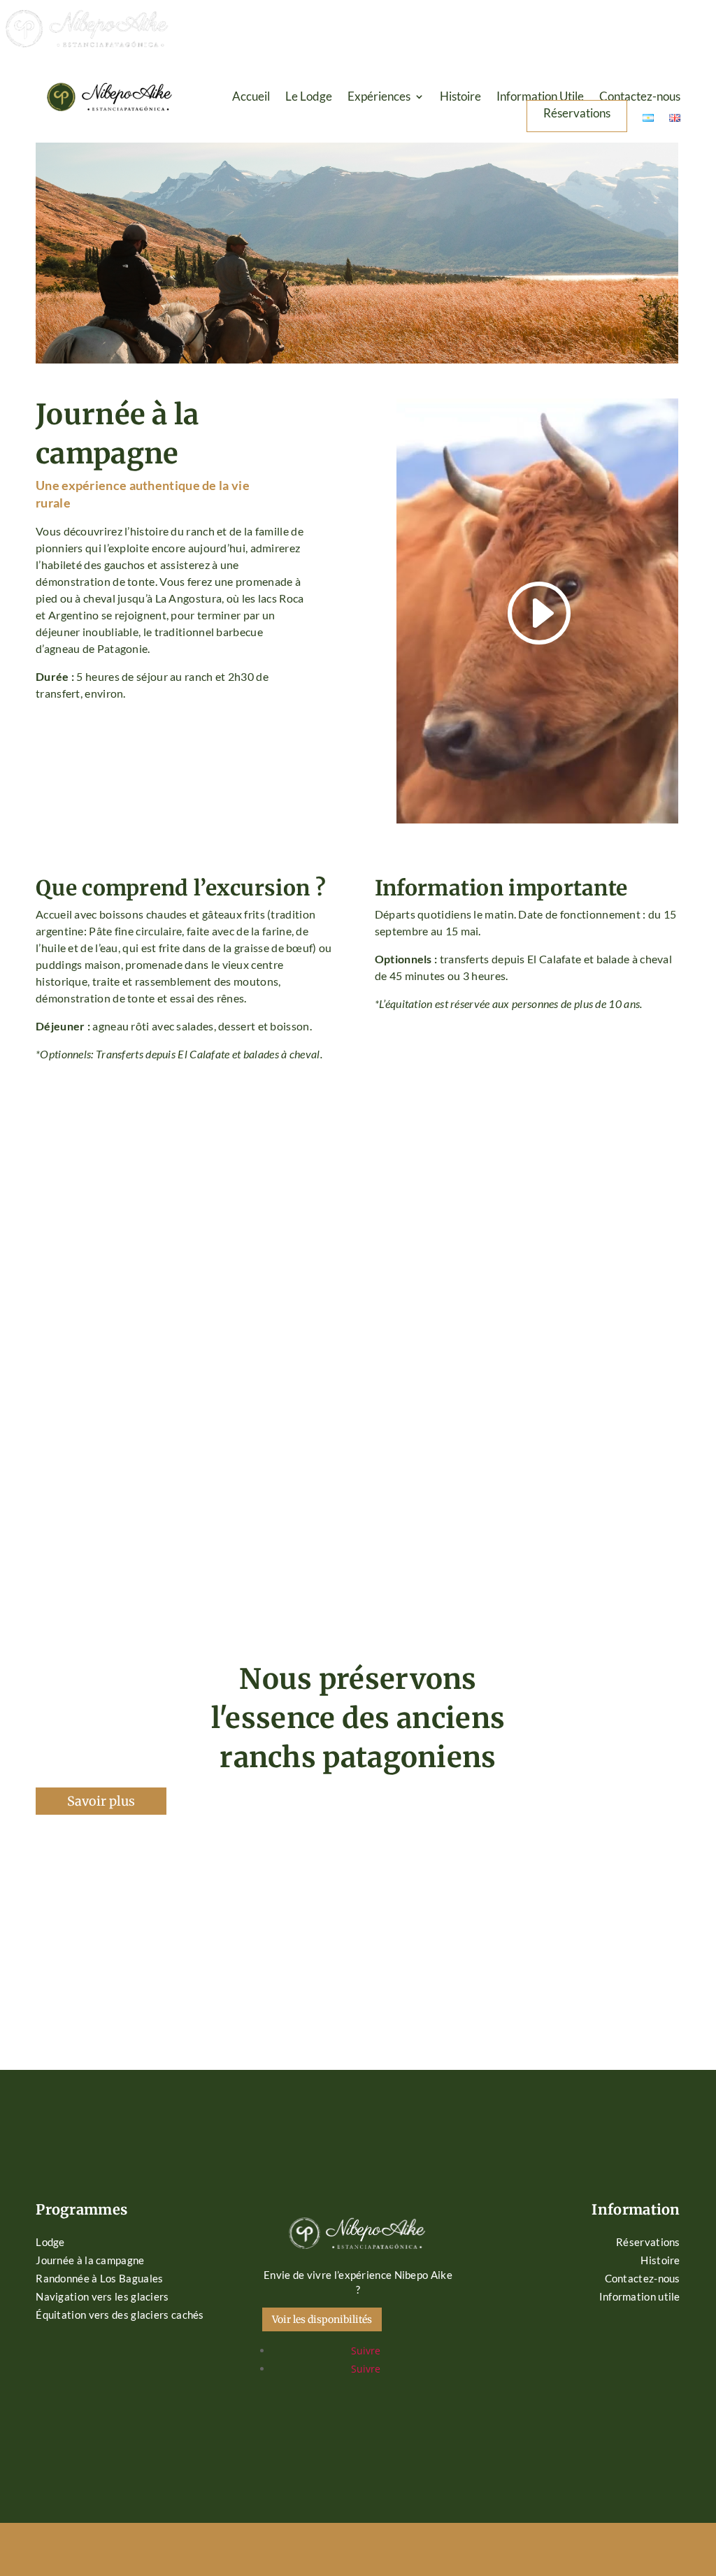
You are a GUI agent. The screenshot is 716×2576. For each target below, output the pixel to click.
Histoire (460, 98)
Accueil (251, 98)
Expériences (379, 98)
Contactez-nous (640, 98)
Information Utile (540, 98)
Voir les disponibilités (322, 2319)
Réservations (577, 114)
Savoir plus (101, 1801)
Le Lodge (309, 98)
